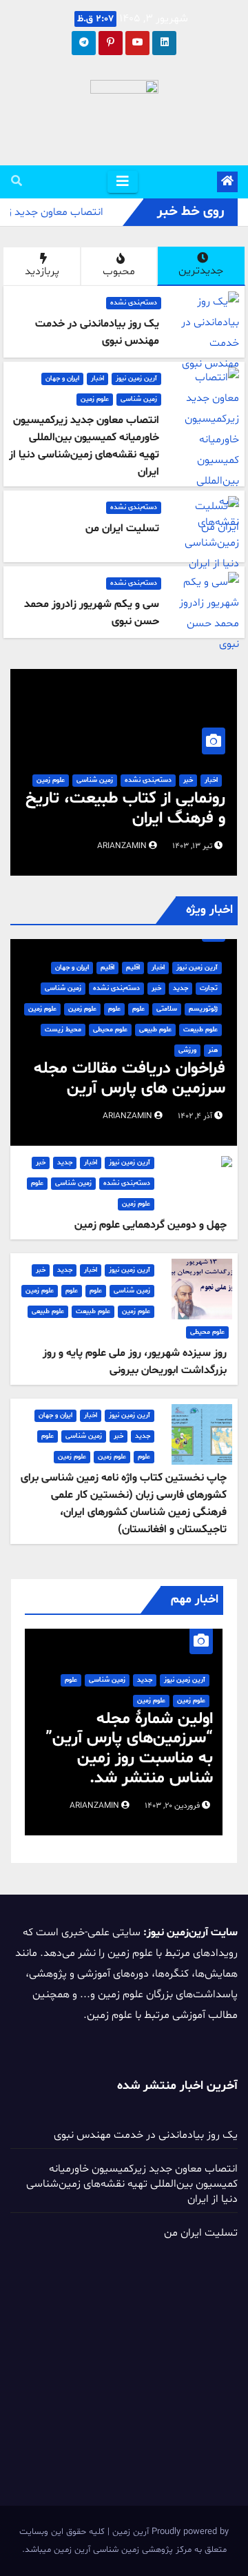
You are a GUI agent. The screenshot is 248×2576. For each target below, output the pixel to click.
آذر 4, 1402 (195, 1116)
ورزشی (187, 1050)
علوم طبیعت (200, 1030)
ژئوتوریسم (203, 1009)
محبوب (119, 271)
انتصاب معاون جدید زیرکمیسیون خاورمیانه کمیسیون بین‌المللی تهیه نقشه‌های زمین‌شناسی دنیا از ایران (132, 2184)
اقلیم (133, 968)
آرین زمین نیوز (136, 379)
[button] (17, 182)
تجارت (209, 988)
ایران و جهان (62, 379)
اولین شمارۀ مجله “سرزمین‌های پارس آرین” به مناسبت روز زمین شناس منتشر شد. (129, 1749)
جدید (180, 988)
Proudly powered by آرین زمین (169, 2532)
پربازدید (42, 271)
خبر (188, 780)
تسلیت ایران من (201, 2233)
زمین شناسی (139, 399)
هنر (213, 1050)
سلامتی (167, 1009)
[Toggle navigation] (123, 182)
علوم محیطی (110, 1030)
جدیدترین (201, 271)
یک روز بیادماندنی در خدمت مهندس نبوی (146, 2135)
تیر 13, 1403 (192, 846)
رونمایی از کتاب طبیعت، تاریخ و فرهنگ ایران (125, 809)
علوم (138, 1009)
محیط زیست (63, 1030)
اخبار (97, 379)
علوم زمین (95, 399)
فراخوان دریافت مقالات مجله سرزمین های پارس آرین (130, 1079)
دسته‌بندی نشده (134, 303)
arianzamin (123, 846)
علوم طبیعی (155, 1030)
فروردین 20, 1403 (172, 1806)
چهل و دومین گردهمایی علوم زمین (151, 1225)
